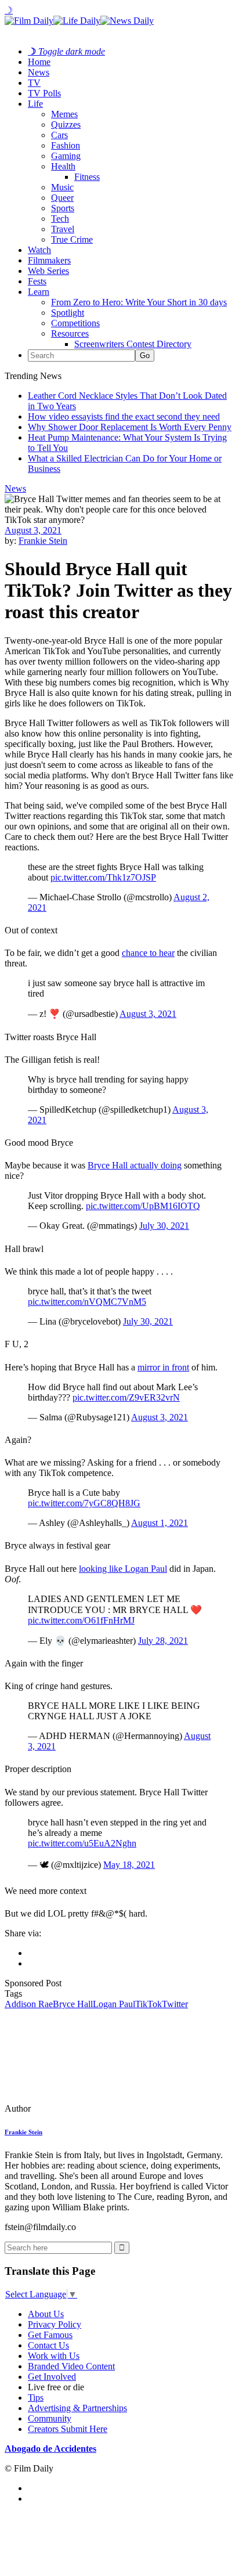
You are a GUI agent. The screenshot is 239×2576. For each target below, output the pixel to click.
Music (62, 187)
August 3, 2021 (33, 530)
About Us (46, 2314)
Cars (59, 135)
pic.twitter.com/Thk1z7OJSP (103, 877)
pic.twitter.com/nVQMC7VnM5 (87, 1302)
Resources (70, 333)
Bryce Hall (73, 2004)
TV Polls (44, 93)
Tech (60, 219)
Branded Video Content (71, 2366)
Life (35, 104)
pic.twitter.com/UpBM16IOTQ (143, 1206)
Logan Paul (114, 2004)
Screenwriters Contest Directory (133, 344)
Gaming (66, 156)
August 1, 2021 (160, 1523)
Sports (63, 208)
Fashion (66, 145)
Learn (39, 292)
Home (39, 62)
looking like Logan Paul (123, 1569)
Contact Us (48, 2345)
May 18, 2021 (129, 1865)
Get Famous (50, 2335)
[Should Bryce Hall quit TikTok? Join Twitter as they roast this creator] (84, 2108)
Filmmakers (49, 260)
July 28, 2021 (163, 1641)
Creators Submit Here (68, 2429)
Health (63, 166)
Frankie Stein (43, 541)
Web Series (48, 271)
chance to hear (148, 953)
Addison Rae (29, 2004)
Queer (62, 198)
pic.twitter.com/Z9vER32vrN (126, 1397)
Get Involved (52, 2377)
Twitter (175, 2004)
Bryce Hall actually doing (135, 1165)
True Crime (72, 239)
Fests (37, 281)
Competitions (75, 323)
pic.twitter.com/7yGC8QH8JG (84, 1503)
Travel (63, 229)
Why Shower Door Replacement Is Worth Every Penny (130, 427)
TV (34, 83)
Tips (36, 2398)
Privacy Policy (55, 2324)
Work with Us (54, 2356)
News (39, 72)
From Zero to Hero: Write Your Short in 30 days (139, 302)
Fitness (87, 177)
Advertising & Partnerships (77, 2408)
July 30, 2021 (164, 1226)
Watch (39, 250)
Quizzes (66, 125)
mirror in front (163, 1367)
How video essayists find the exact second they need (124, 416)
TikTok (149, 2004)
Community (50, 2418)
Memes (64, 114)
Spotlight (68, 313)
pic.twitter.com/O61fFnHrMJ (81, 1620)
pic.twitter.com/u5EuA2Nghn (82, 1843)
